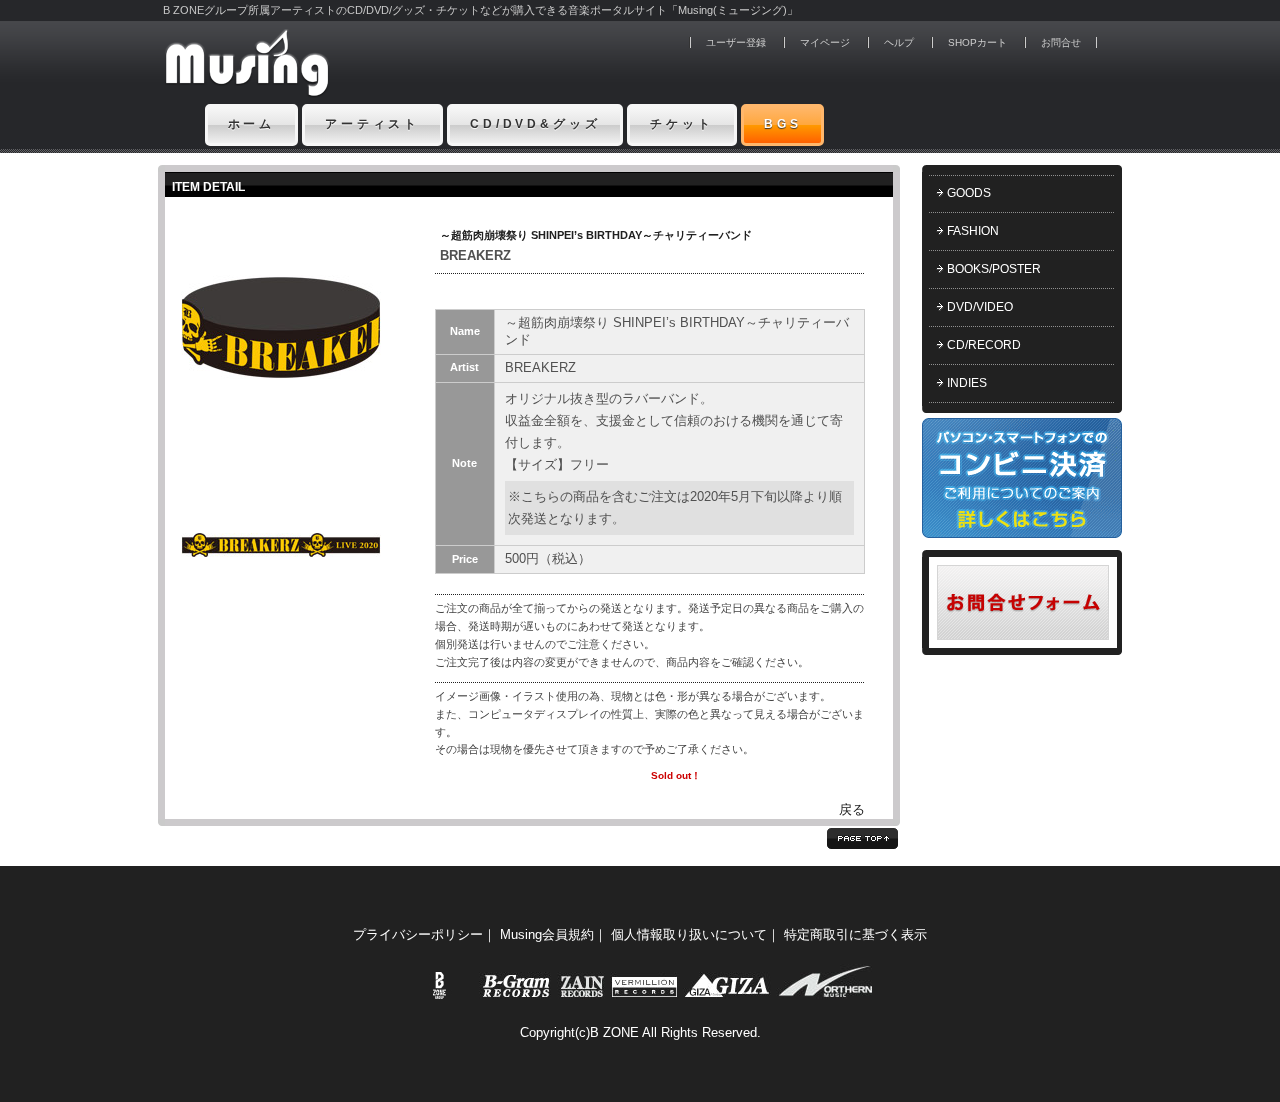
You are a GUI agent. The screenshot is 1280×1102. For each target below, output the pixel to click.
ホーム (252, 124)
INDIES (967, 383)
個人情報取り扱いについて (689, 934)
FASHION (973, 231)
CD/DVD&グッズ (535, 124)
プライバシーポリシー (418, 934)
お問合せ (1061, 42)
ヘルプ (899, 42)
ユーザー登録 (736, 42)
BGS (783, 124)
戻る (852, 809)
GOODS (969, 193)
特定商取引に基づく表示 (855, 934)
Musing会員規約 (547, 934)
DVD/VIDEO (980, 307)
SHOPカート (977, 42)
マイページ (825, 42)
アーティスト (372, 124)
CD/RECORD (984, 345)
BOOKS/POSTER (994, 269)
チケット (681, 124)
